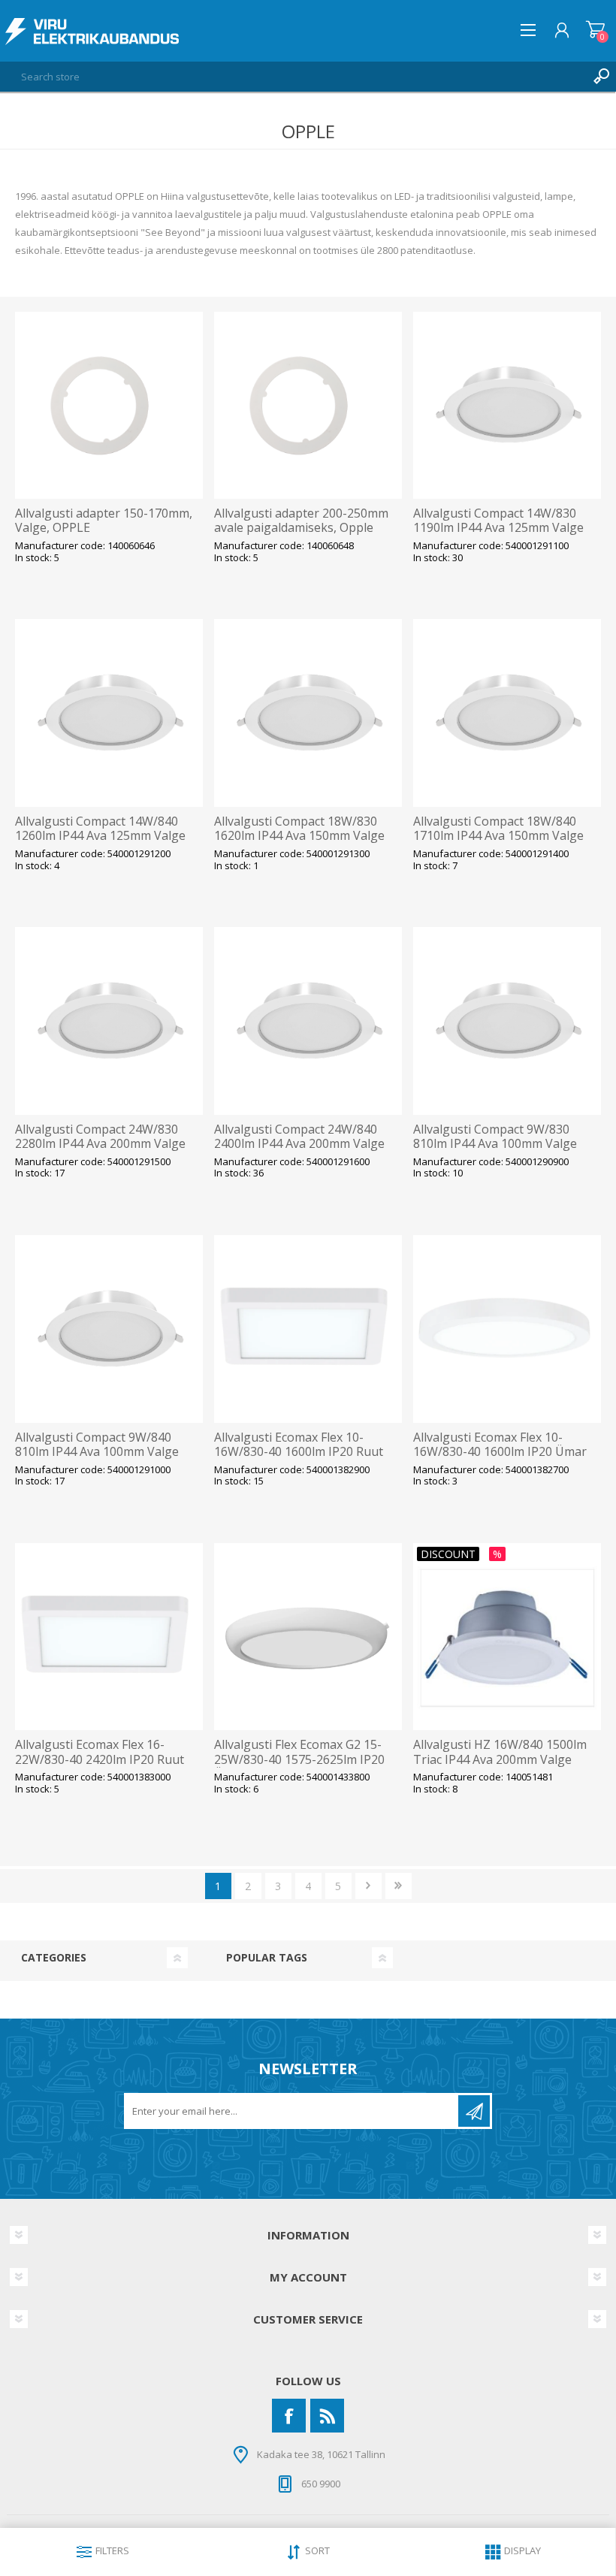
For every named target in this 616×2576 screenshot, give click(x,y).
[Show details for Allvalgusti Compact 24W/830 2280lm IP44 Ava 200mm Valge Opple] (109, 1021)
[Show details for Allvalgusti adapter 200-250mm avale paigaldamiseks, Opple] (308, 406)
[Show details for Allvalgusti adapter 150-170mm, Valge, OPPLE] (109, 406)
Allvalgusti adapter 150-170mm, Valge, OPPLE (104, 521)
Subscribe (474, 2111)
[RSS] (327, 2416)
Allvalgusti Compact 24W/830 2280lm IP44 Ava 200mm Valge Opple (100, 1144)
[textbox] (293, 77)
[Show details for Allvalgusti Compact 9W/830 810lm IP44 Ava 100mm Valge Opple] (507, 1021)
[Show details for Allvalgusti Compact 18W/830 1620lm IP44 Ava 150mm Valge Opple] (308, 713)
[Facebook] (289, 2416)
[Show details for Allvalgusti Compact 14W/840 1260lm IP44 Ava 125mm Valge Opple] (109, 713)
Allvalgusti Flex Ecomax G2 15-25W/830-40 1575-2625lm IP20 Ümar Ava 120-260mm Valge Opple (299, 1767)
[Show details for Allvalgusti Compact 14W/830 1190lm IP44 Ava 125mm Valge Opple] (507, 406)
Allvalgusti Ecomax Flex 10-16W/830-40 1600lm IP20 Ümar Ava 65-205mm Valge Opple (500, 1452)
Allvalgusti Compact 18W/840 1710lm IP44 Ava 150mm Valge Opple (498, 836)
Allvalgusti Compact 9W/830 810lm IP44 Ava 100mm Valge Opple (495, 1144)
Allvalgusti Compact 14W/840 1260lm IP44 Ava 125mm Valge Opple (100, 836)
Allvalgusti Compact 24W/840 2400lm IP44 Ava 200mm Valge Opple (299, 1144)
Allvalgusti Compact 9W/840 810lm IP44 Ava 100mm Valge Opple (97, 1452)
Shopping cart (595, 30)
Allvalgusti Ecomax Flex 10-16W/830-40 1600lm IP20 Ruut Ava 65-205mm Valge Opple (299, 1452)
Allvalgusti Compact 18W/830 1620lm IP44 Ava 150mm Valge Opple (299, 836)
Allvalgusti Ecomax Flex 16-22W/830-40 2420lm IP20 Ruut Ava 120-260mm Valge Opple (100, 1759)
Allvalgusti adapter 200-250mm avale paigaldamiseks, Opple (301, 521)
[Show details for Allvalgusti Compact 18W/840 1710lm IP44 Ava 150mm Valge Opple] (507, 713)
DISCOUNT (448, 1554)
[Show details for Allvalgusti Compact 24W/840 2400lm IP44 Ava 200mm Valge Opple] (308, 1021)
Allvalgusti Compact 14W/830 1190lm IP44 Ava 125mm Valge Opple (498, 528)
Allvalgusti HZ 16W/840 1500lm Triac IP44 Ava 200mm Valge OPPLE (500, 1759)
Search (601, 77)
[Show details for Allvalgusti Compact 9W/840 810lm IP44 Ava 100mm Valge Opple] (109, 1329)
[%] (421, 1550)
